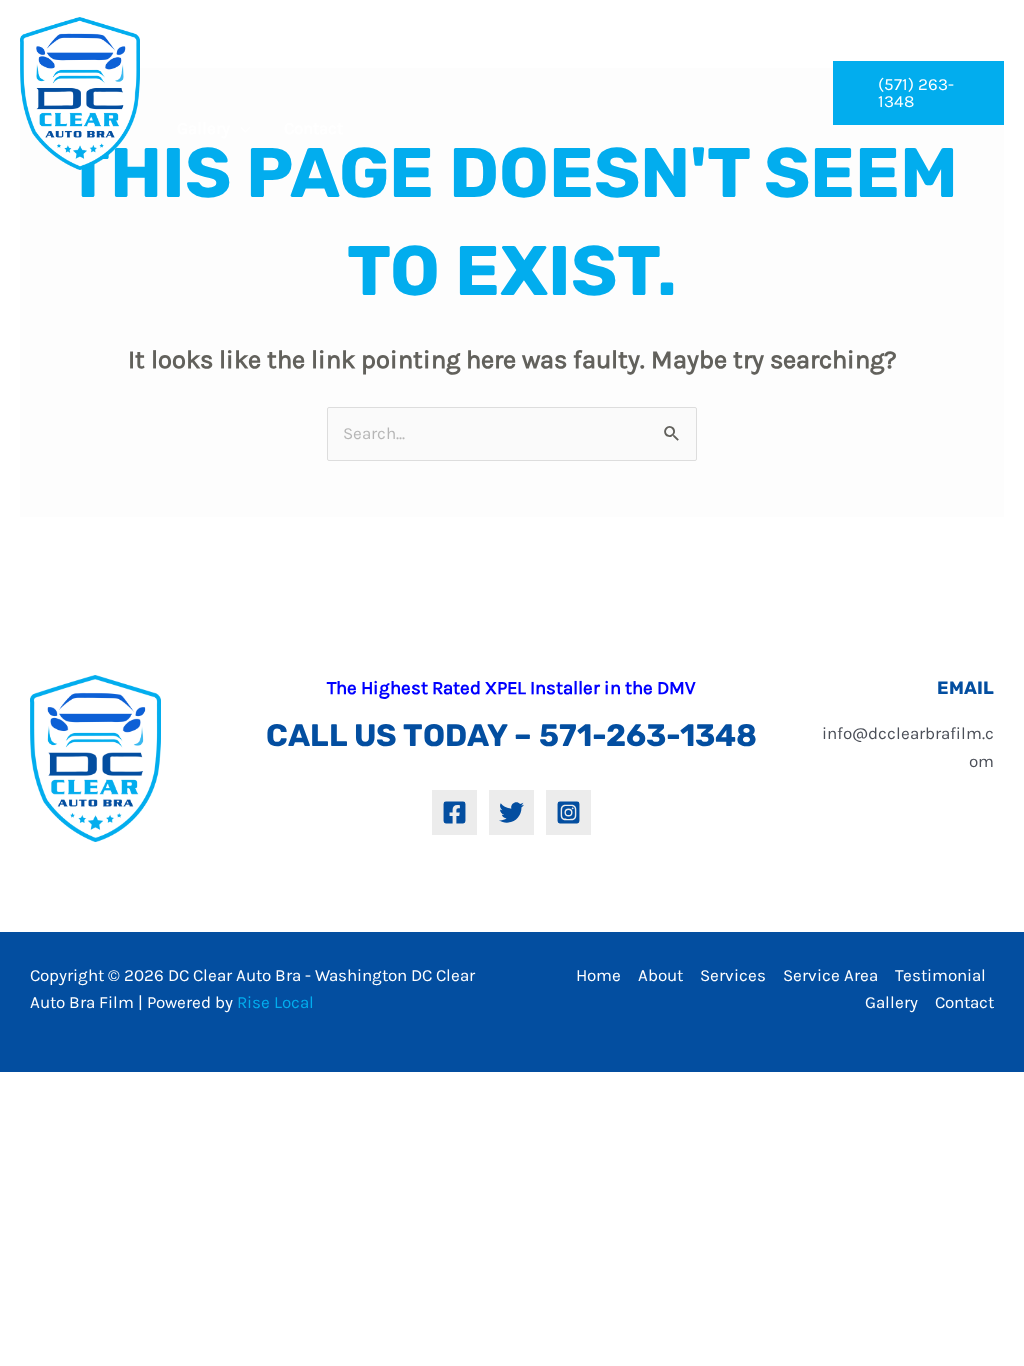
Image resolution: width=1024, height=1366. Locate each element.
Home (598, 975)
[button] (918, 93)
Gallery (891, 1002)
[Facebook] (454, 812)
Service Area (830, 975)
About (660, 975)
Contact (964, 1002)
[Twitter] (511, 812)
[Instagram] (568, 812)
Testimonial (940, 975)
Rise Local (275, 1002)
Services (733, 975)
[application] (311, 58)
